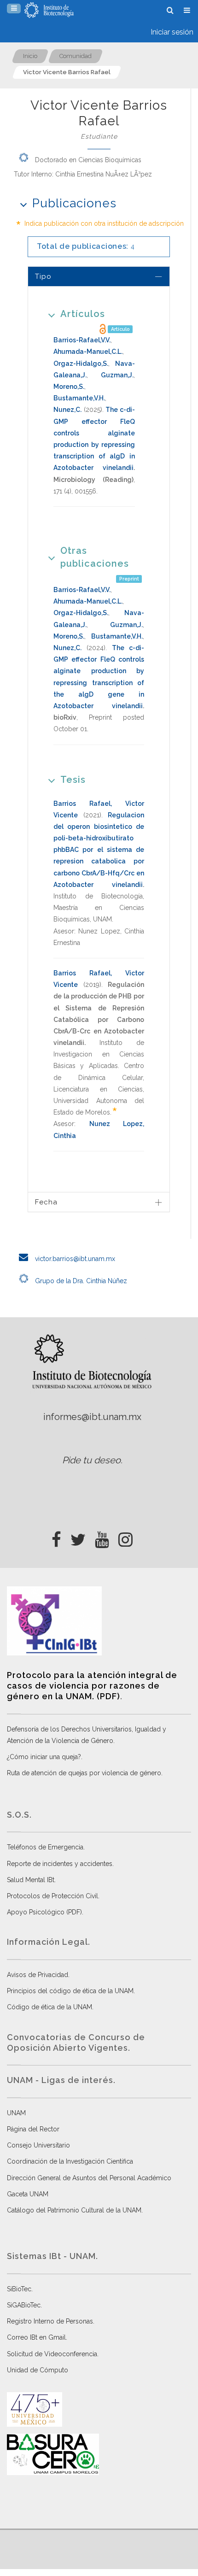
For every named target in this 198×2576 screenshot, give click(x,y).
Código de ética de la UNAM (49, 2007)
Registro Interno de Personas (50, 2321)
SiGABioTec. (24, 2305)
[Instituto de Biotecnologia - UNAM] (49, 10)
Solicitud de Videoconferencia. (53, 2354)
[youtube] (102, 1537)
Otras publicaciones (95, 557)
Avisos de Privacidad (38, 1975)
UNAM (16, 2113)
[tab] (99, 276)
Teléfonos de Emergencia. (46, 1847)
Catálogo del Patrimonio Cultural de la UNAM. (75, 2210)
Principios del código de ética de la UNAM (70, 1991)
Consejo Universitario (38, 2145)
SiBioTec (19, 2289)
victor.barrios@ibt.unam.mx (74, 1259)
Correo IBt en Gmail (36, 2337)
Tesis (73, 780)
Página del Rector (33, 2129)
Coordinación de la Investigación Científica (70, 2161)
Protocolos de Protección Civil (52, 1896)
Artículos (83, 314)
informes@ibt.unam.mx (92, 1417)
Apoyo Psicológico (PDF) (44, 1912)
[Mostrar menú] (14, 9)
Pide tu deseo (91, 1460)
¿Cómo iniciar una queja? (44, 1757)
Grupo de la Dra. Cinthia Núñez (80, 1281)
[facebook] (56, 1537)
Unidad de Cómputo (38, 2370)
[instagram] (125, 1537)
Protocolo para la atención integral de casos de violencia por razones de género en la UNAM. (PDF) (92, 1686)
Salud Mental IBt (31, 1880)
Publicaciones (74, 203)
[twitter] (78, 1537)
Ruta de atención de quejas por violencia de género (84, 1773)
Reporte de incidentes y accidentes (60, 1864)
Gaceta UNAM (28, 2194)
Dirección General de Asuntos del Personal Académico (89, 2178)
